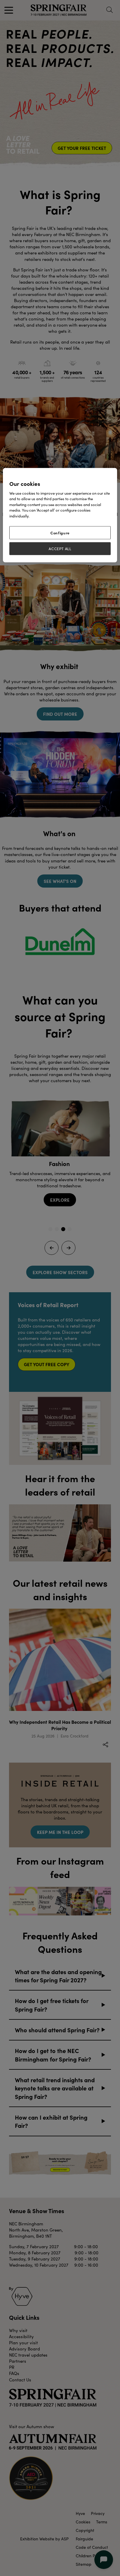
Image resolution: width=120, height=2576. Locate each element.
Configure (60, 533)
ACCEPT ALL (60, 548)
